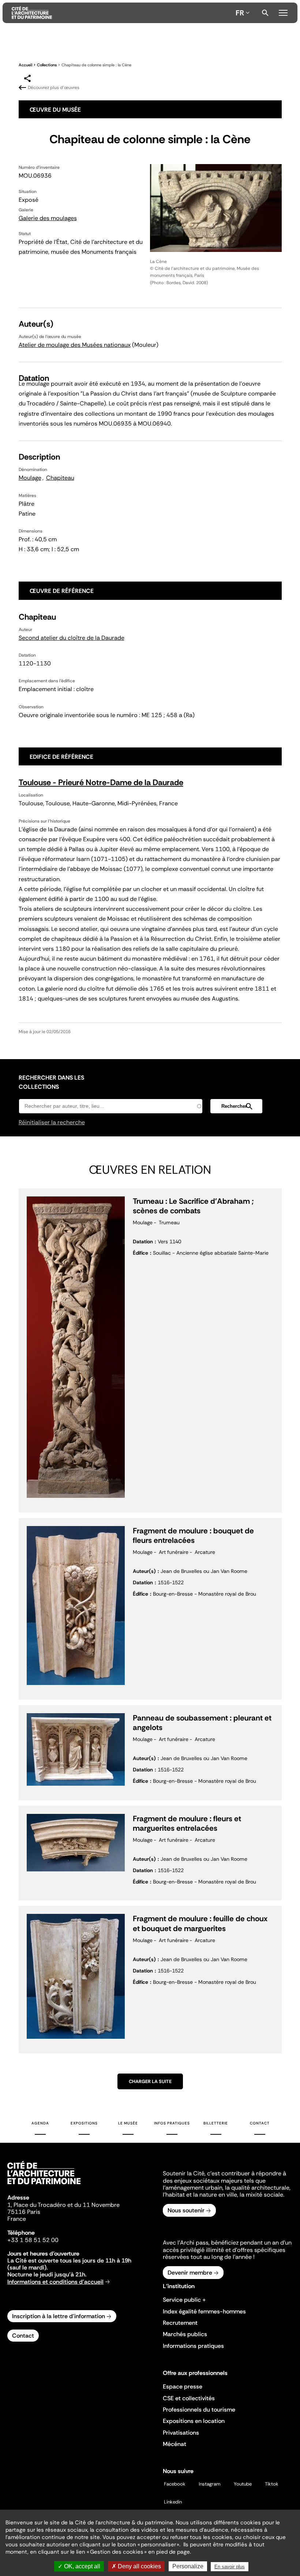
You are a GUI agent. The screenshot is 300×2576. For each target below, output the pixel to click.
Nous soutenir (186, 2210)
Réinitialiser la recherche (52, 1122)
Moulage (30, 478)
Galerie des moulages (48, 218)
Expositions (84, 2123)
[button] (236, 1106)
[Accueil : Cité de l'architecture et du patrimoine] (122, 13)
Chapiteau (60, 478)
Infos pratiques (172, 2123)
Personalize (188, 2566)
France (17, 2219)
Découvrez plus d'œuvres (54, 88)
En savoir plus (230, 2567)
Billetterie (216, 2123)
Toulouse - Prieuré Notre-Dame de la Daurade (101, 782)
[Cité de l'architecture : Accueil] (44, 2185)
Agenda (40, 2123)
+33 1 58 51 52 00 (33, 2240)
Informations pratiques (193, 2346)
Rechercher (265, 13)
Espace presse (183, 2386)
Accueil (25, 65)
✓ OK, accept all (79, 2566)
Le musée (128, 2123)
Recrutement (180, 2323)
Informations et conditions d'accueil (55, 2282)
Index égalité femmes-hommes (204, 2311)
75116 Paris (24, 2212)
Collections (47, 65)
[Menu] (283, 12)
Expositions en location (194, 2421)
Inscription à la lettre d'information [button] (59, 2316)
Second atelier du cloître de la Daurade (72, 638)
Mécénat (175, 2444)
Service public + (184, 2300)
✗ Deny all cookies (136, 2566)
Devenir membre (190, 2273)
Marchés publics (185, 2334)
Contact (260, 2123)
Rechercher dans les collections (51, 1082)
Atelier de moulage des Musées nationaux (75, 345)
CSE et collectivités (189, 2398)
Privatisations (181, 2433)
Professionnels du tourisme (199, 2410)
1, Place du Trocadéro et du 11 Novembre (63, 2205)
